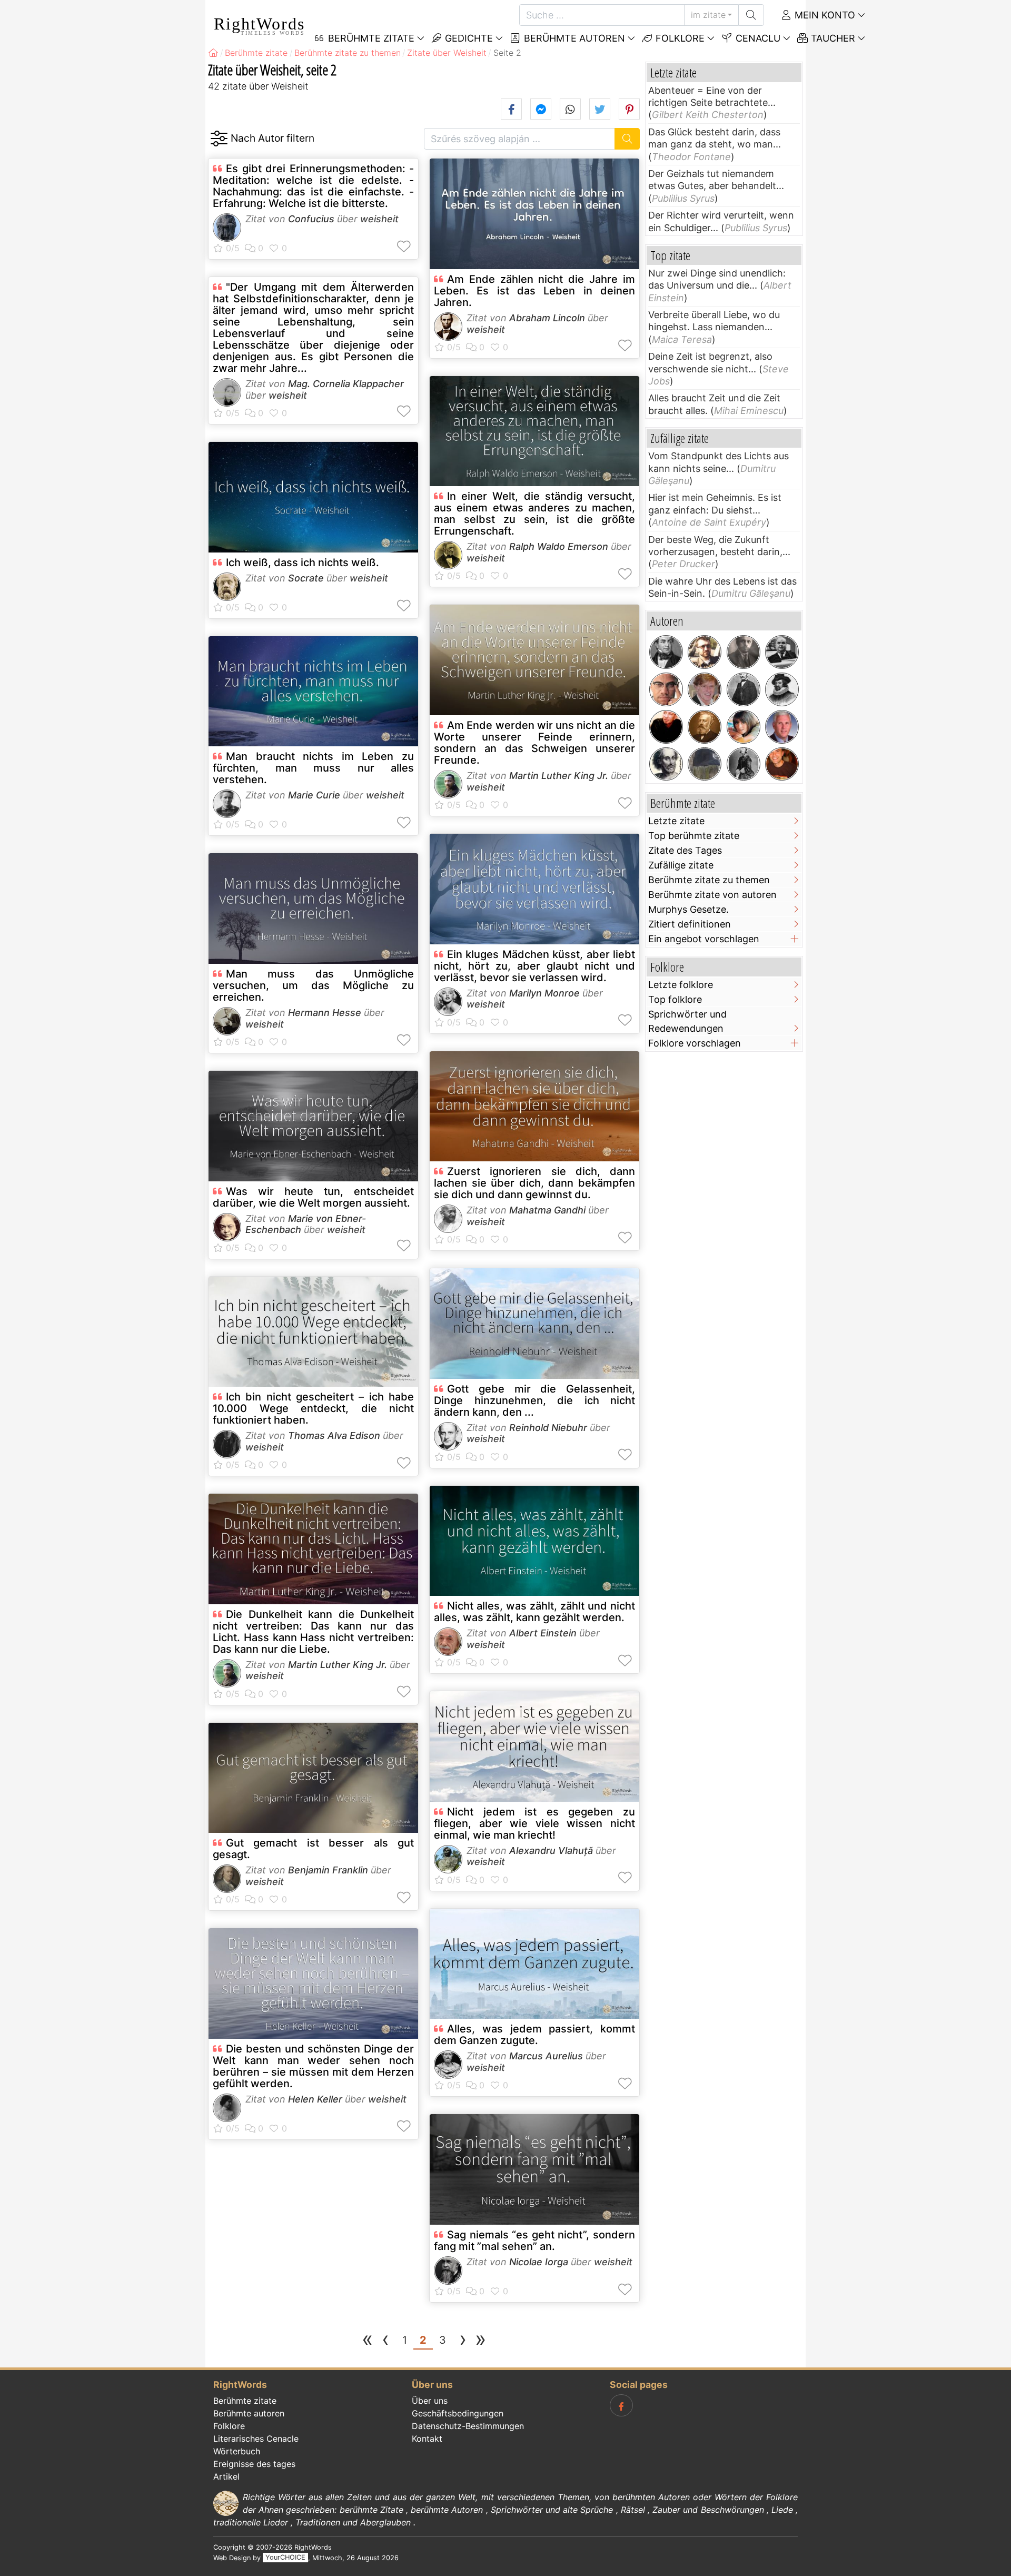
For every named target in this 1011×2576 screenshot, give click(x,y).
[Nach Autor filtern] (219, 139)
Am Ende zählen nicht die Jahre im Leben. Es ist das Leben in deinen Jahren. (534, 291)
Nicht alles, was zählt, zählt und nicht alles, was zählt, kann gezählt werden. (534, 1612)
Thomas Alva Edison (334, 1435)
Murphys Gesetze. (688, 909)
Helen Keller (315, 2099)
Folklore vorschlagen (695, 1043)
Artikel (226, 2476)
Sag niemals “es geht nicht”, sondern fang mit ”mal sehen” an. (534, 2241)
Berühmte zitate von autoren (712, 895)
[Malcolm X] (666, 689)
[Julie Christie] (744, 727)
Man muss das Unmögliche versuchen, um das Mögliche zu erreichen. (313, 985)
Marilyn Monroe (544, 993)
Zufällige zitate (681, 865)
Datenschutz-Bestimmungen (468, 2426)
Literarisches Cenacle (256, 2439)
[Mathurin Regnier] (666, 764)
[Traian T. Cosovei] (666, 727)
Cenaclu (757, 38)
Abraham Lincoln (547, 318)
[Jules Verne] (705, 727)
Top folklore (675, 999)
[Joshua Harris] (782, 764)
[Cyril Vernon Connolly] (782, 652)
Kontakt (427, 2439)
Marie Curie (314, 795)
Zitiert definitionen (690, 924)
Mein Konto (824, 15)
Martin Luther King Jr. (338, 1665)
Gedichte (468, 38)
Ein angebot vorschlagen (704, 939)
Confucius (311, 219)
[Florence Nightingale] (744, 764)
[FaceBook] (621, 2405)
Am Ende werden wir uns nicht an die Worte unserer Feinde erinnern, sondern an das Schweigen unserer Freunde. (534, 743)
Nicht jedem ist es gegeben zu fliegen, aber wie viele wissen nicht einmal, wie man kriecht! (534, 1823)
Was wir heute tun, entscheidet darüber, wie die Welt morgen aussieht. (313, 1197)
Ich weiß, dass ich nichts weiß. (303, 562)
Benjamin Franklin (328, 1870)
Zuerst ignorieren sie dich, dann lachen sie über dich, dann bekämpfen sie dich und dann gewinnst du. (534, 1183)
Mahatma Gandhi (547, 1210)
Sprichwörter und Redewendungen (687, 1021)
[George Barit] (744, 689)
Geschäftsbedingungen (458, 2413)
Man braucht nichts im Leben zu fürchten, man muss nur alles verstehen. (313, 768)
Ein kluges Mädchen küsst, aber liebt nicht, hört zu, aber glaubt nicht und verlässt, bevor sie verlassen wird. (534, 966)
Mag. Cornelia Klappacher (346, 384)
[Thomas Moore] (666, 652)
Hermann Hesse (325, 1013)
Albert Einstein (543, 1633)
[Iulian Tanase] (705, 652)
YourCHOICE (285, 2558)
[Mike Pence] (782, 727)
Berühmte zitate (245, 2401)
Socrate (306, 578)
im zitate (708, 15)
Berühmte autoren (573, 38)
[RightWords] (213, 53)
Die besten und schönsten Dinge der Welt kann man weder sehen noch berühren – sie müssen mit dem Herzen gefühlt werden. (313, 2066)
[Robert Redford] (705, 689)
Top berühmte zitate (694, 836)
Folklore (679, 38)
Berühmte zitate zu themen (709, 880)
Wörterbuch (237, 2451)
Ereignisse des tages (254, 2464)
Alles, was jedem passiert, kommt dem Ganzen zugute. (534, 2035)
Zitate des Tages (685, 850)
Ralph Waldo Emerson (559, 546)
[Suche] (751, 15)
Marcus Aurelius (546, 2056)
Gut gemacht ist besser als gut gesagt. (313, 1849)
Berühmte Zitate (370, 38)
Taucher (832, 38)
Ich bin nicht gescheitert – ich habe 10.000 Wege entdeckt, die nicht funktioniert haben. (313, 1408)
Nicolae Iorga (539, 2262)
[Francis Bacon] (782, 689)
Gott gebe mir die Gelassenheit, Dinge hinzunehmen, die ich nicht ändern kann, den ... (534, 1400)
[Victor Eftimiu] (705, 764)
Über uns (430, 2401)
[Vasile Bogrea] (744, 652)
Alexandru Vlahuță (551, 1850)
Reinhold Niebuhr (548, 1428)
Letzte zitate (676, 821)
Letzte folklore (681, 985)
